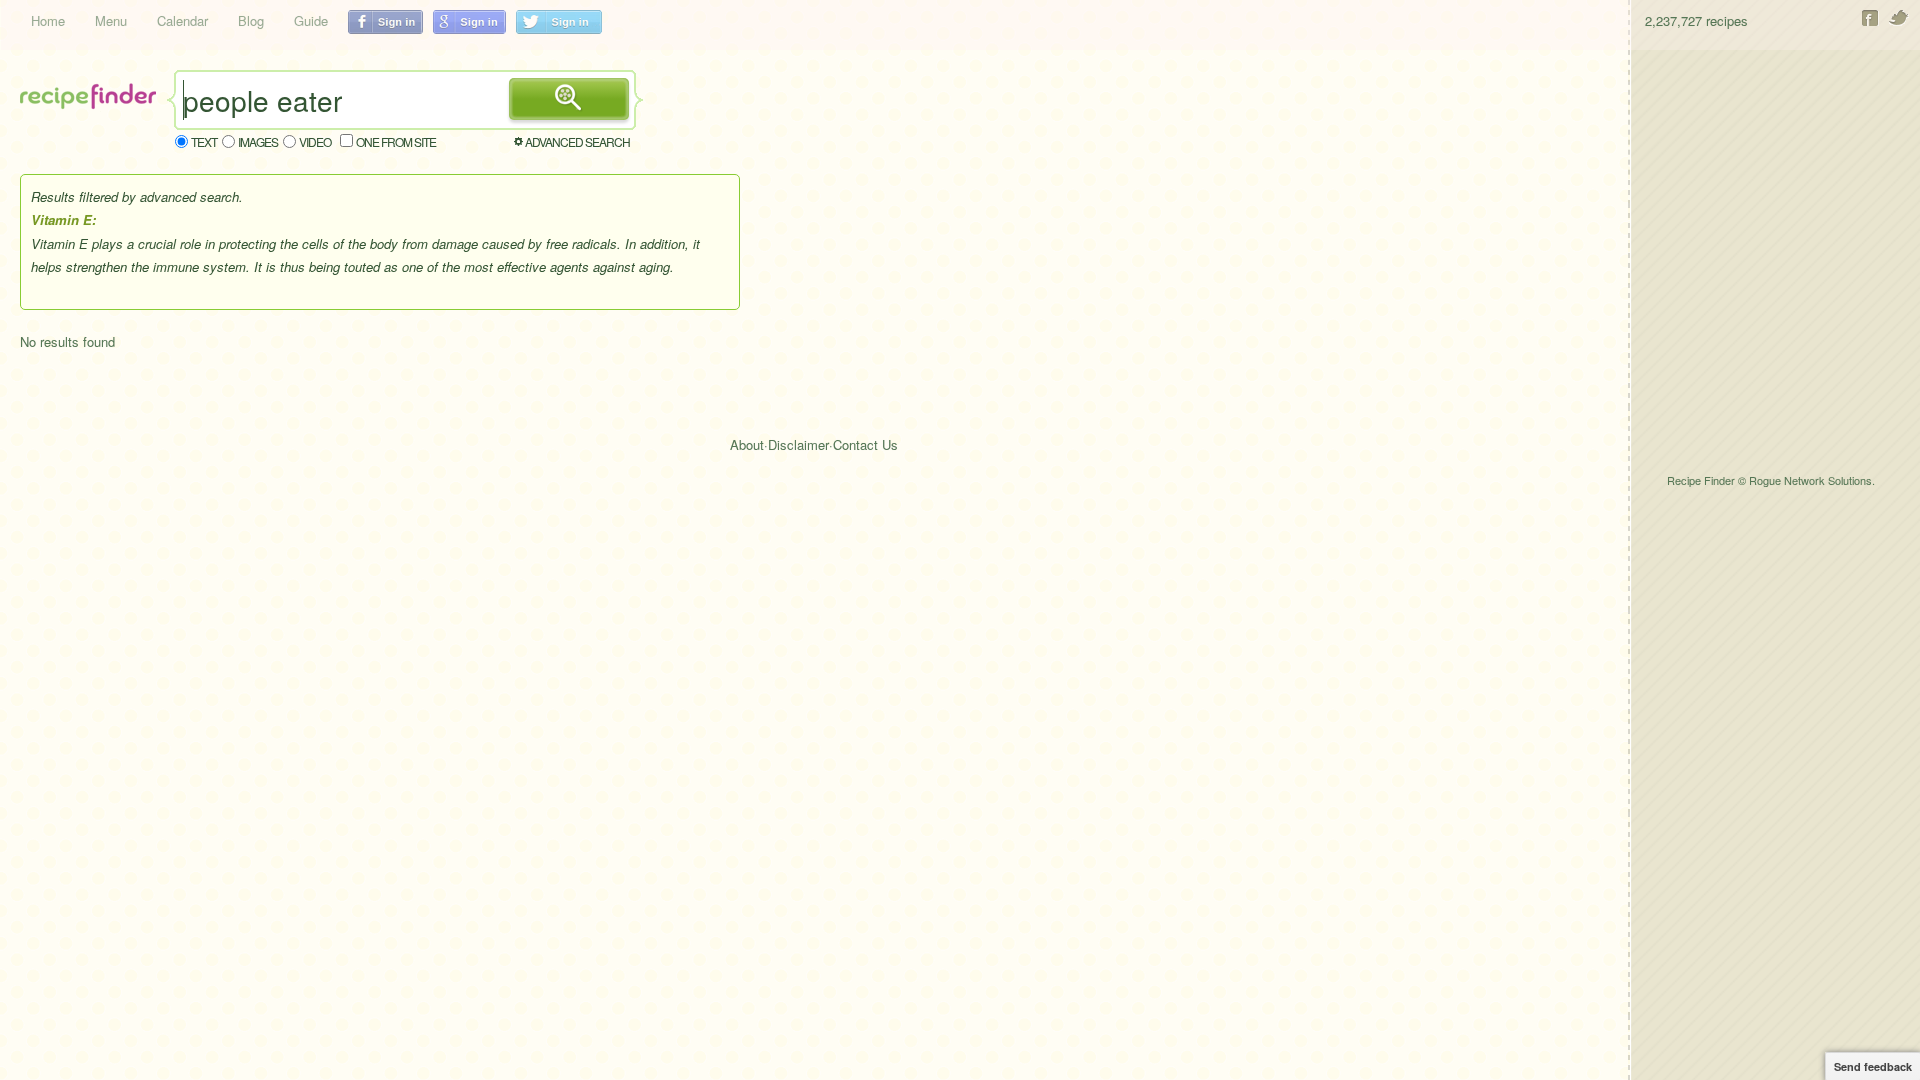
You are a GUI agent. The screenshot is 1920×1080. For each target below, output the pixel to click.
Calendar (182, 20)
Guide (311, 20)
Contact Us (865, 444)
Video (315, 141)
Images (258, 141)
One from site (396, 141)
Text (204, 141)
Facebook (1870, 18)
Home (48, 20)
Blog (251, 20)
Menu (111, 20)
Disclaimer (798, 444)
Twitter (1899, 18)
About (747, 444)
